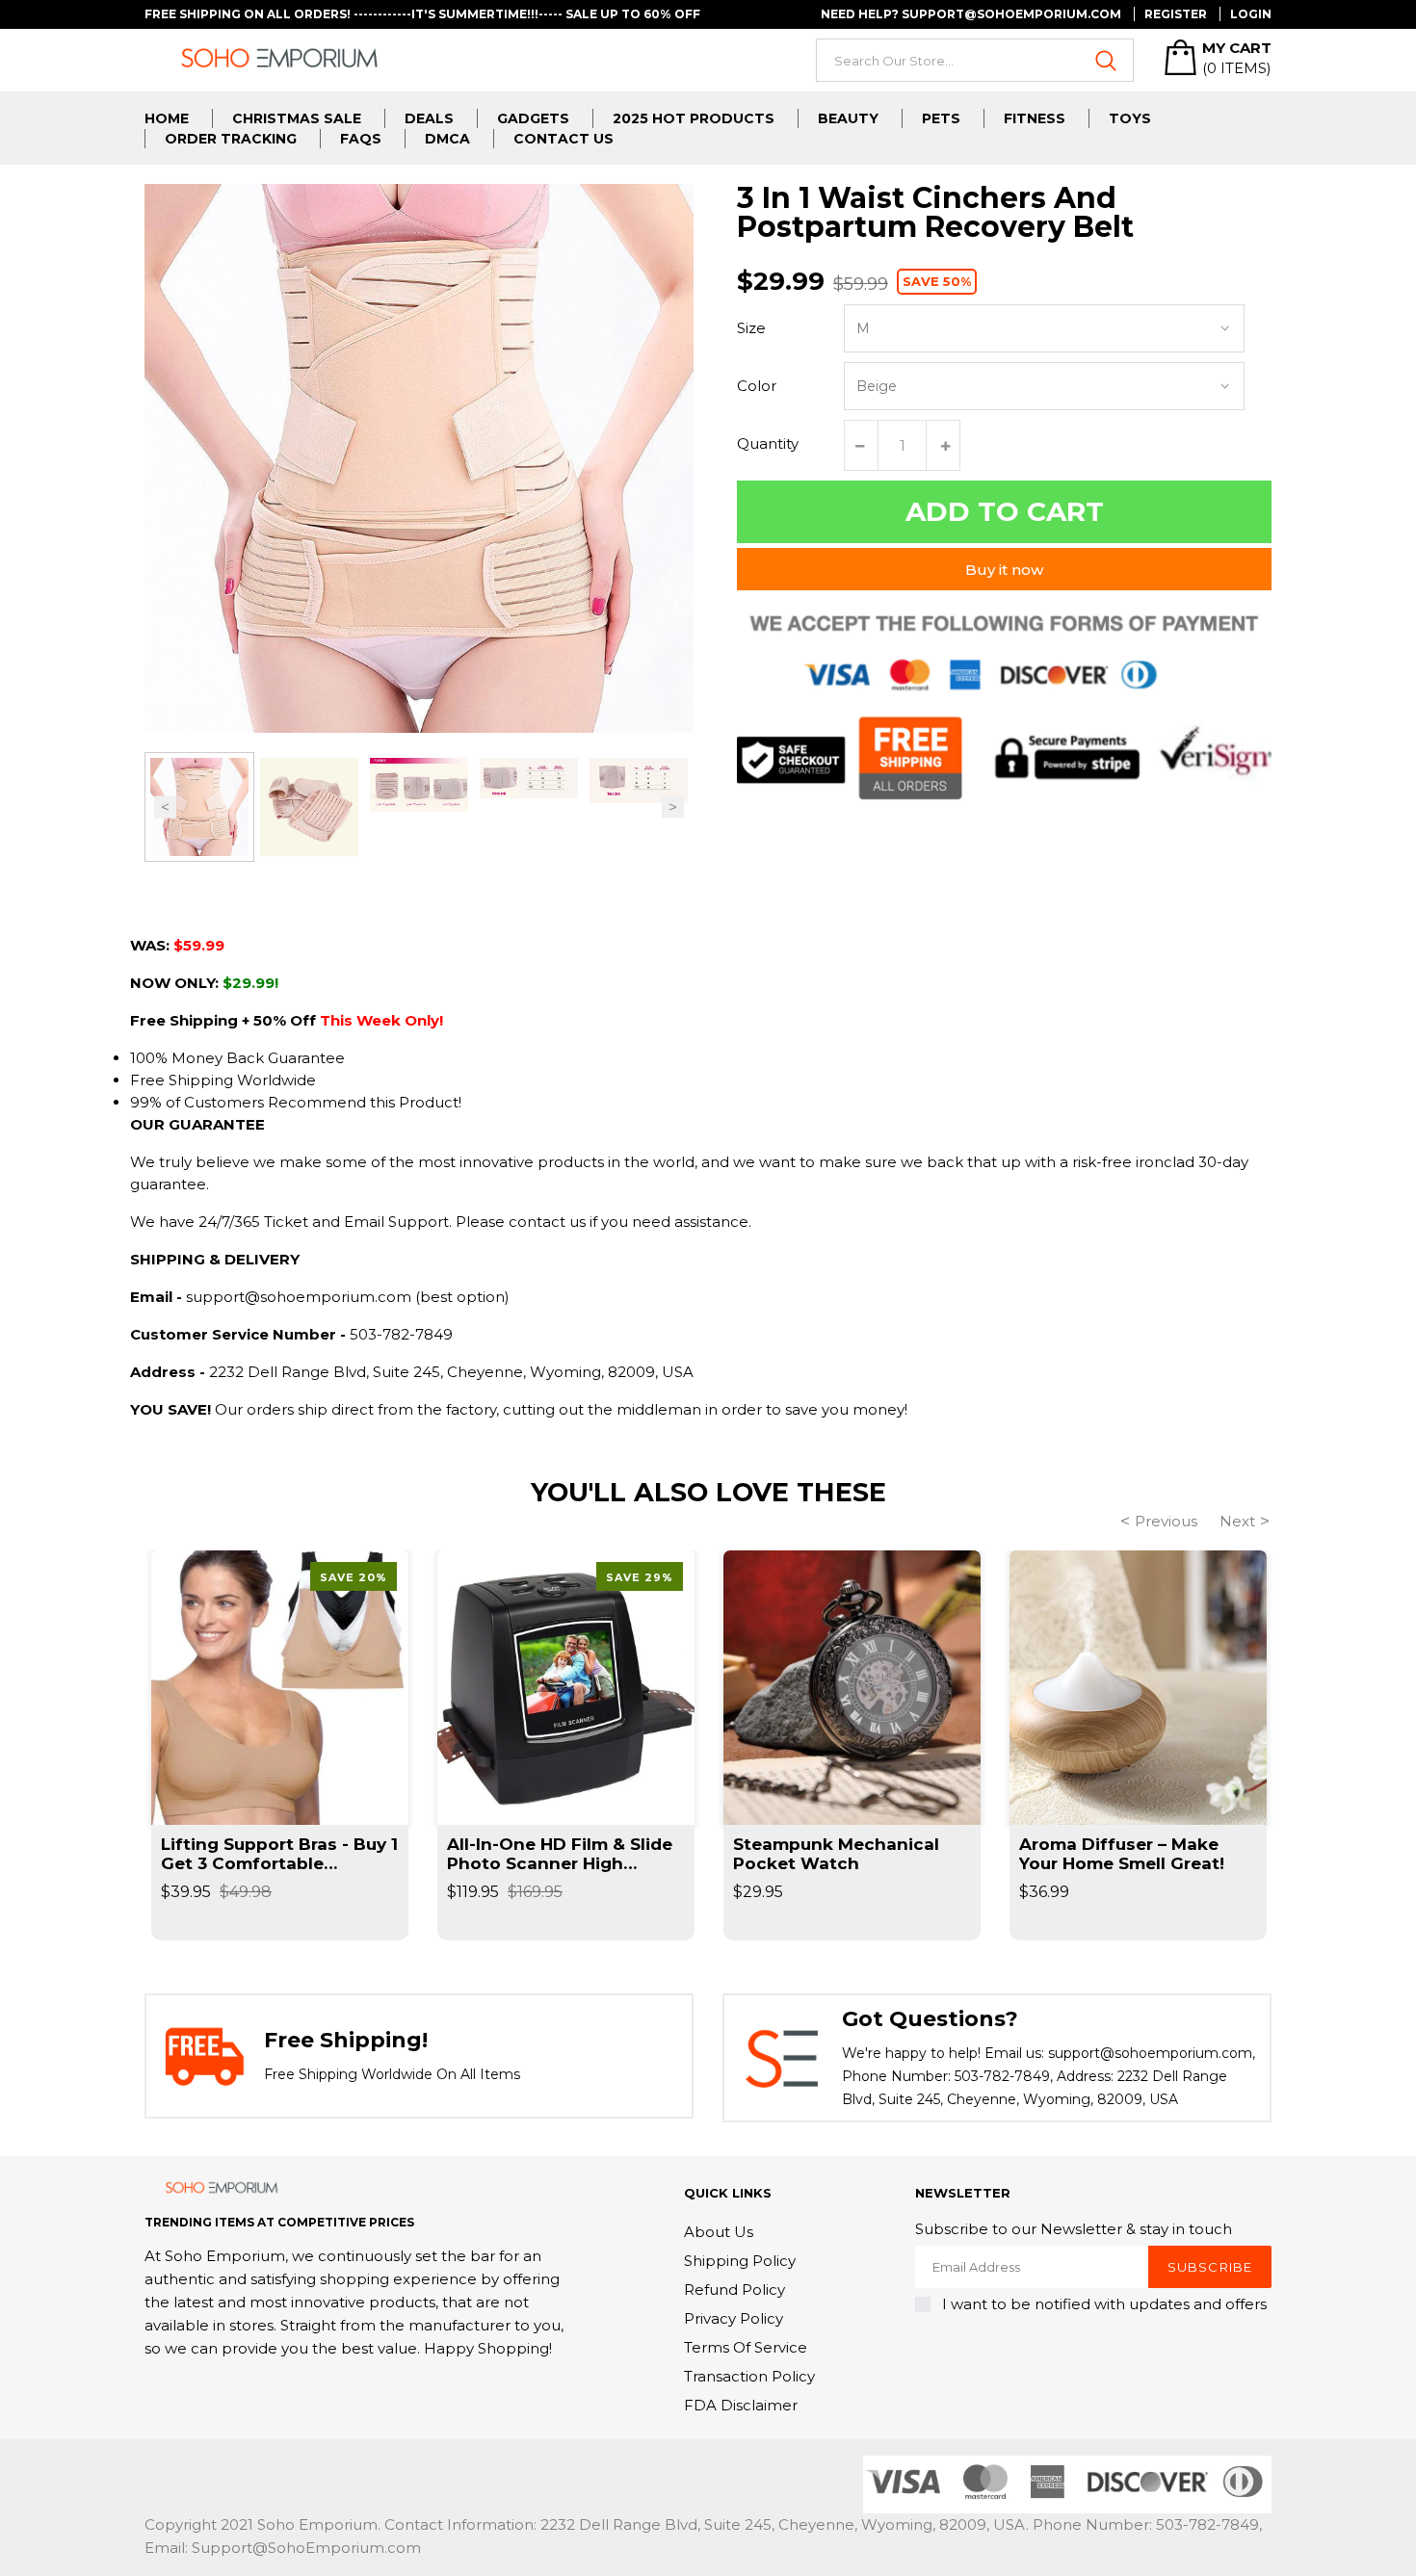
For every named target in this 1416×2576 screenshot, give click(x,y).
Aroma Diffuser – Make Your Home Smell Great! (1122, 1854)
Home (167, 118)
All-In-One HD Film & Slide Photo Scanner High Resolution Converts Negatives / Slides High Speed (560, 1854)
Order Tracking (231, 139)
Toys (1130, 118)
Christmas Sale (297, 118)
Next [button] (673, 807)
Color (757, 386)
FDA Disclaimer (741, 2405)
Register (1176, 14)
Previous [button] (165, 807)
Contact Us (564, 139)
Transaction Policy (749, 2376)
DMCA (447, 139)
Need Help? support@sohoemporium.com (971, 14)
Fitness (1035, 118)
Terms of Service (746, 2347)
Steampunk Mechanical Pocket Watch (836, 1854)
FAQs (361, 139)
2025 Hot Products (694, 118)
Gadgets (533, 118)
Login (1251, 14)
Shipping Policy (740, 2261)
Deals (429, 118)
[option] (199, 807)
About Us (719, 2232)
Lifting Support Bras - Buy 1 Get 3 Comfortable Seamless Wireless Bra (279, 1854)
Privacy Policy (734, 2318)
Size (751, 328)
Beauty (848, 118)
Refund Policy (734, 2290)
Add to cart (1005, 511)
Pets (941, 118)
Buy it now (1004, 570)
